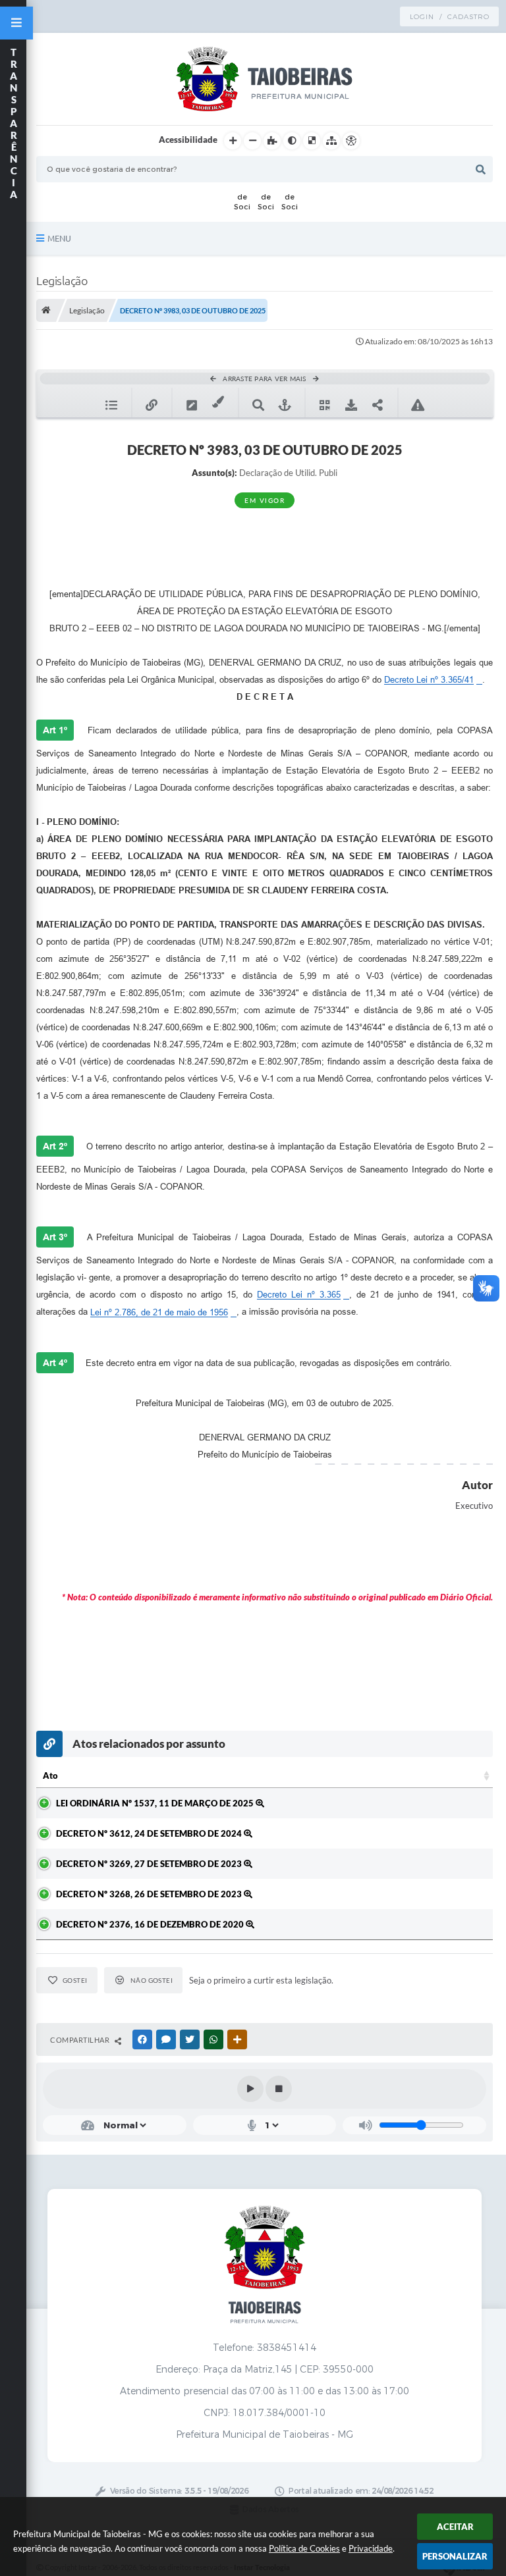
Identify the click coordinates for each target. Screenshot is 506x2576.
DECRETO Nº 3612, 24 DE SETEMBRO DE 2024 (150, 1833)
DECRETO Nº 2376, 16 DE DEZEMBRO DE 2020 (151, 1924)
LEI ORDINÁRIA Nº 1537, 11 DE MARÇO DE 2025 (156, 1803)
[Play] (250, 2089)
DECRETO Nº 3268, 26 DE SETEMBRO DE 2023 (150, 1894)
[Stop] (279, 2089)
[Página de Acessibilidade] (351, 141)
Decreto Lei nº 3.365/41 (429, 680)
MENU (59, 238)
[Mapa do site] (331, 141)
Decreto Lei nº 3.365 (299, 1295)
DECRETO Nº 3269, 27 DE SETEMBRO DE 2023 (150, 1864)
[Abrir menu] (16, 23)
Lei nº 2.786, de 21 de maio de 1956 (159, 1312)
